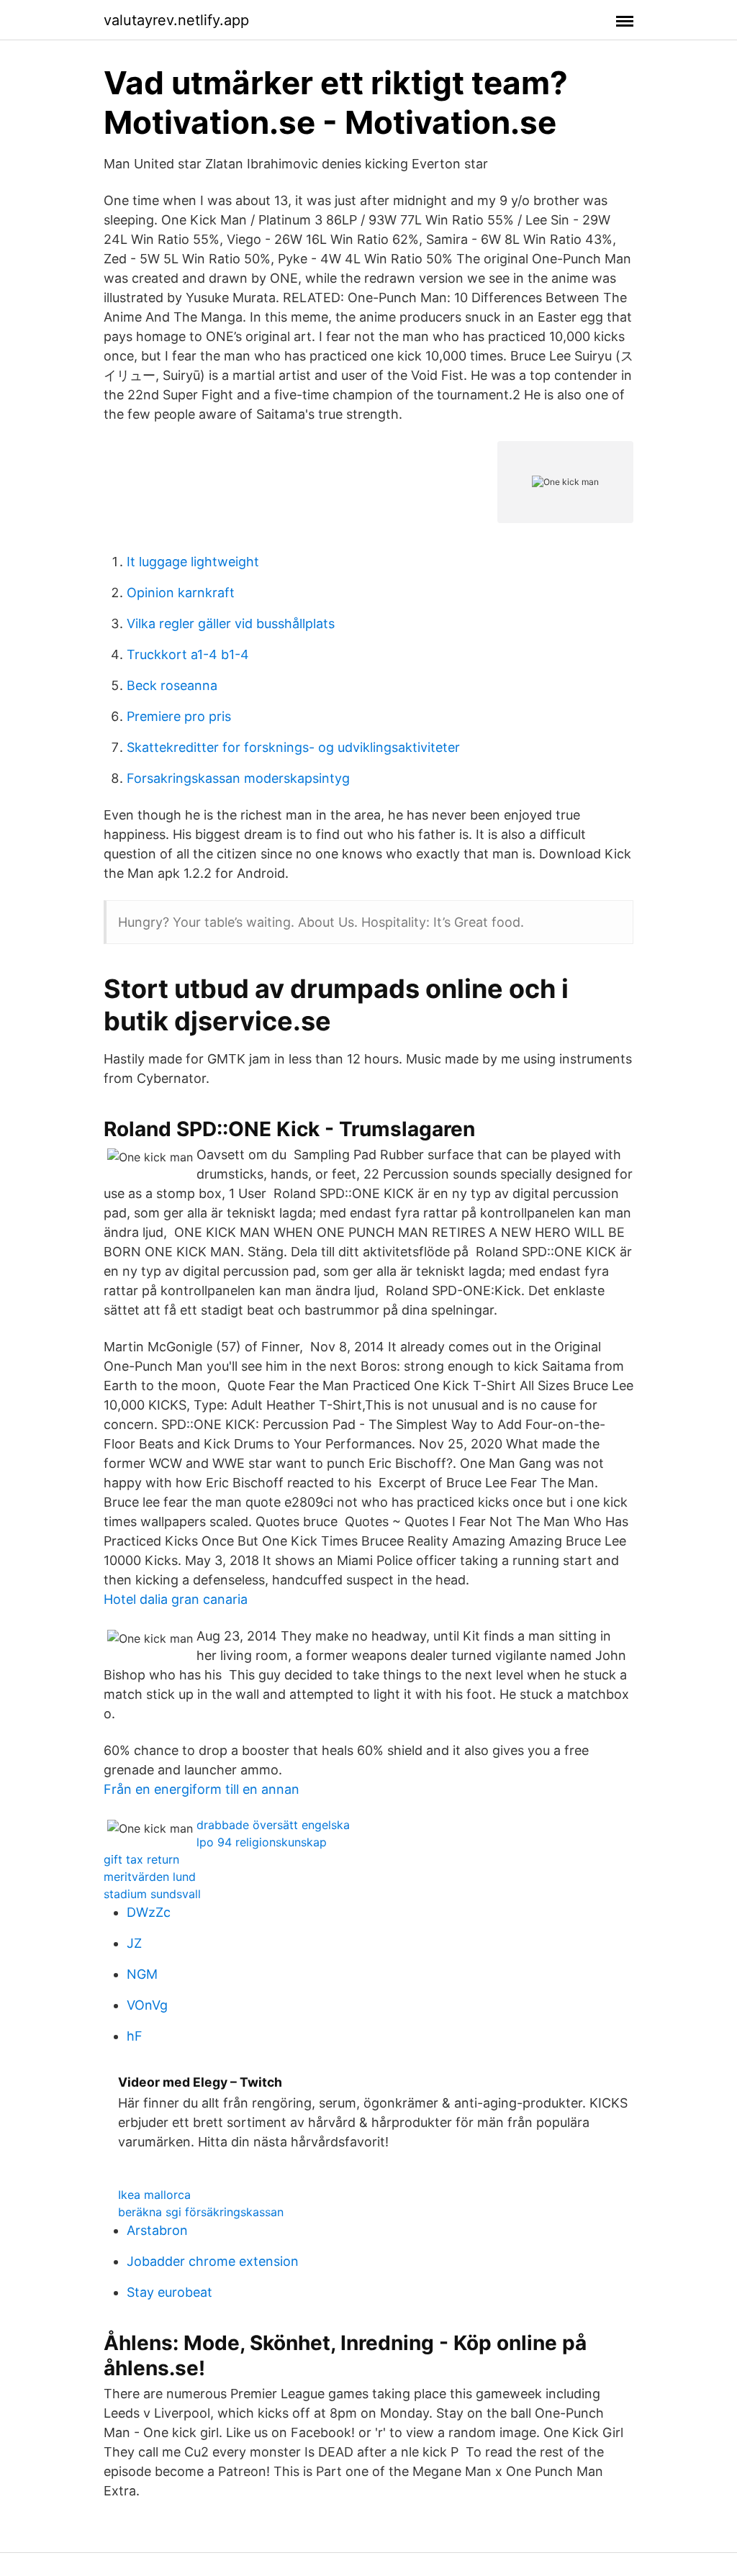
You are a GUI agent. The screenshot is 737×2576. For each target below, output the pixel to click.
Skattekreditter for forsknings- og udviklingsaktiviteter (293, 747)
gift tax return (141, 1859)
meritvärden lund (150, 1877)
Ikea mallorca (154, 2195)
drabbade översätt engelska (273, 1825)
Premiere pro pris (179, 716)
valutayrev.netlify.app (176, 20)
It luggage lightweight (193, 562)
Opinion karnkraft (181, 593)
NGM (142, 1974)
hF (135, 2036)
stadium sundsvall (152, 1894)
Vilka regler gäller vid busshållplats (231, 623)
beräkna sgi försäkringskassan (201, 2212)
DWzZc (149, 1912)
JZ (134, 1943)
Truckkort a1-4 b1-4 (188, 654)
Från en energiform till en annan (202, 1789)
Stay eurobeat (169, 2292)
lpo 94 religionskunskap (262, 1842)
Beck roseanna (172, 685)
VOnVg (147, 2005)
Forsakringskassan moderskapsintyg (238, 778)
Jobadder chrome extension (213, 2261)
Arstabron (157, 2230)
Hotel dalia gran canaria (176, 1599)
